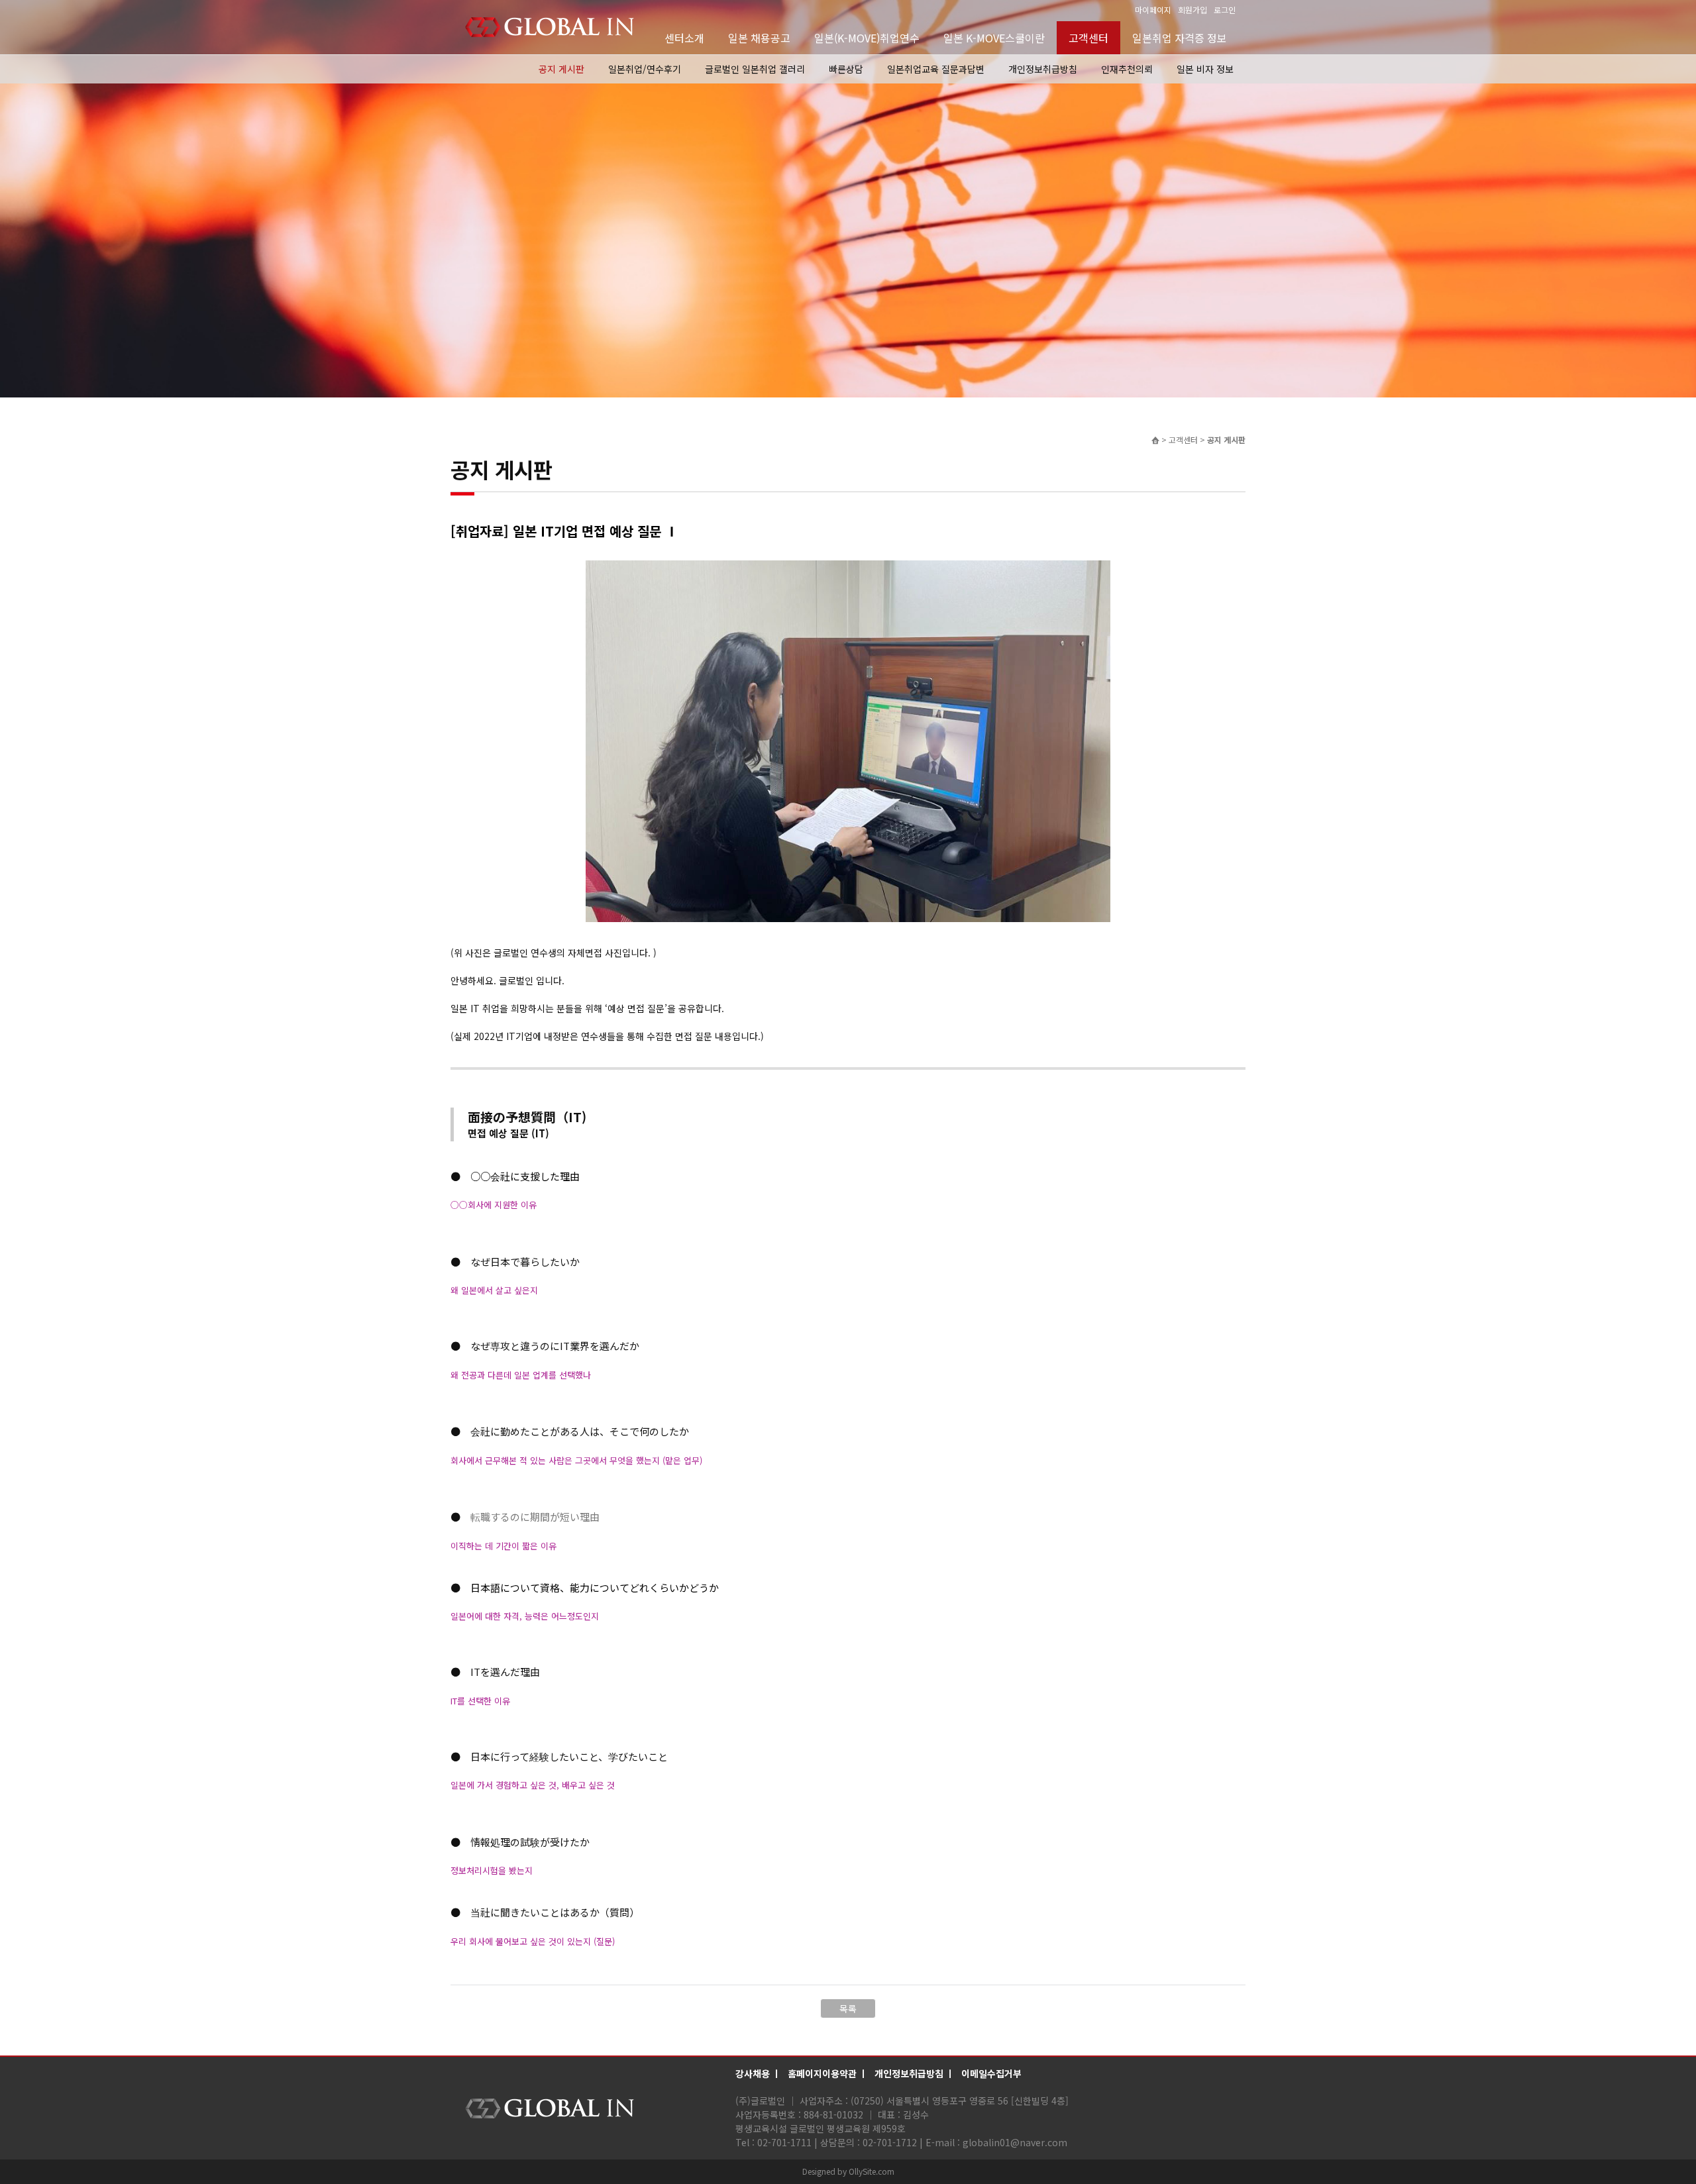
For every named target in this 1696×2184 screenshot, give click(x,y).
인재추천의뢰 (1127, 69)
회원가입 (1192, 10)
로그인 (1225, 10)
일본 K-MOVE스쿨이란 (994, 38)
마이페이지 (1153, 10)
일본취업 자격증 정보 (1180, 38)
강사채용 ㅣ (758, 2073)
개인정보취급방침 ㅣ (915, 2073)
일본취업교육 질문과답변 (936, 69)
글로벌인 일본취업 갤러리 (755, 69)
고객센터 (1088, 38)
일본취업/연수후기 (645, 69)
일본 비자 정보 (1205, 69)
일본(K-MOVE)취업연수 (867, 38)
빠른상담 (846, 69)
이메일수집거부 (991, 2073)
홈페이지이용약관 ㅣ (828, 2073)
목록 (848, 2008)
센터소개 (684, 38)
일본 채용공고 (759, 38)
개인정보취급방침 (1043, 69)
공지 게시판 (561, 69)
